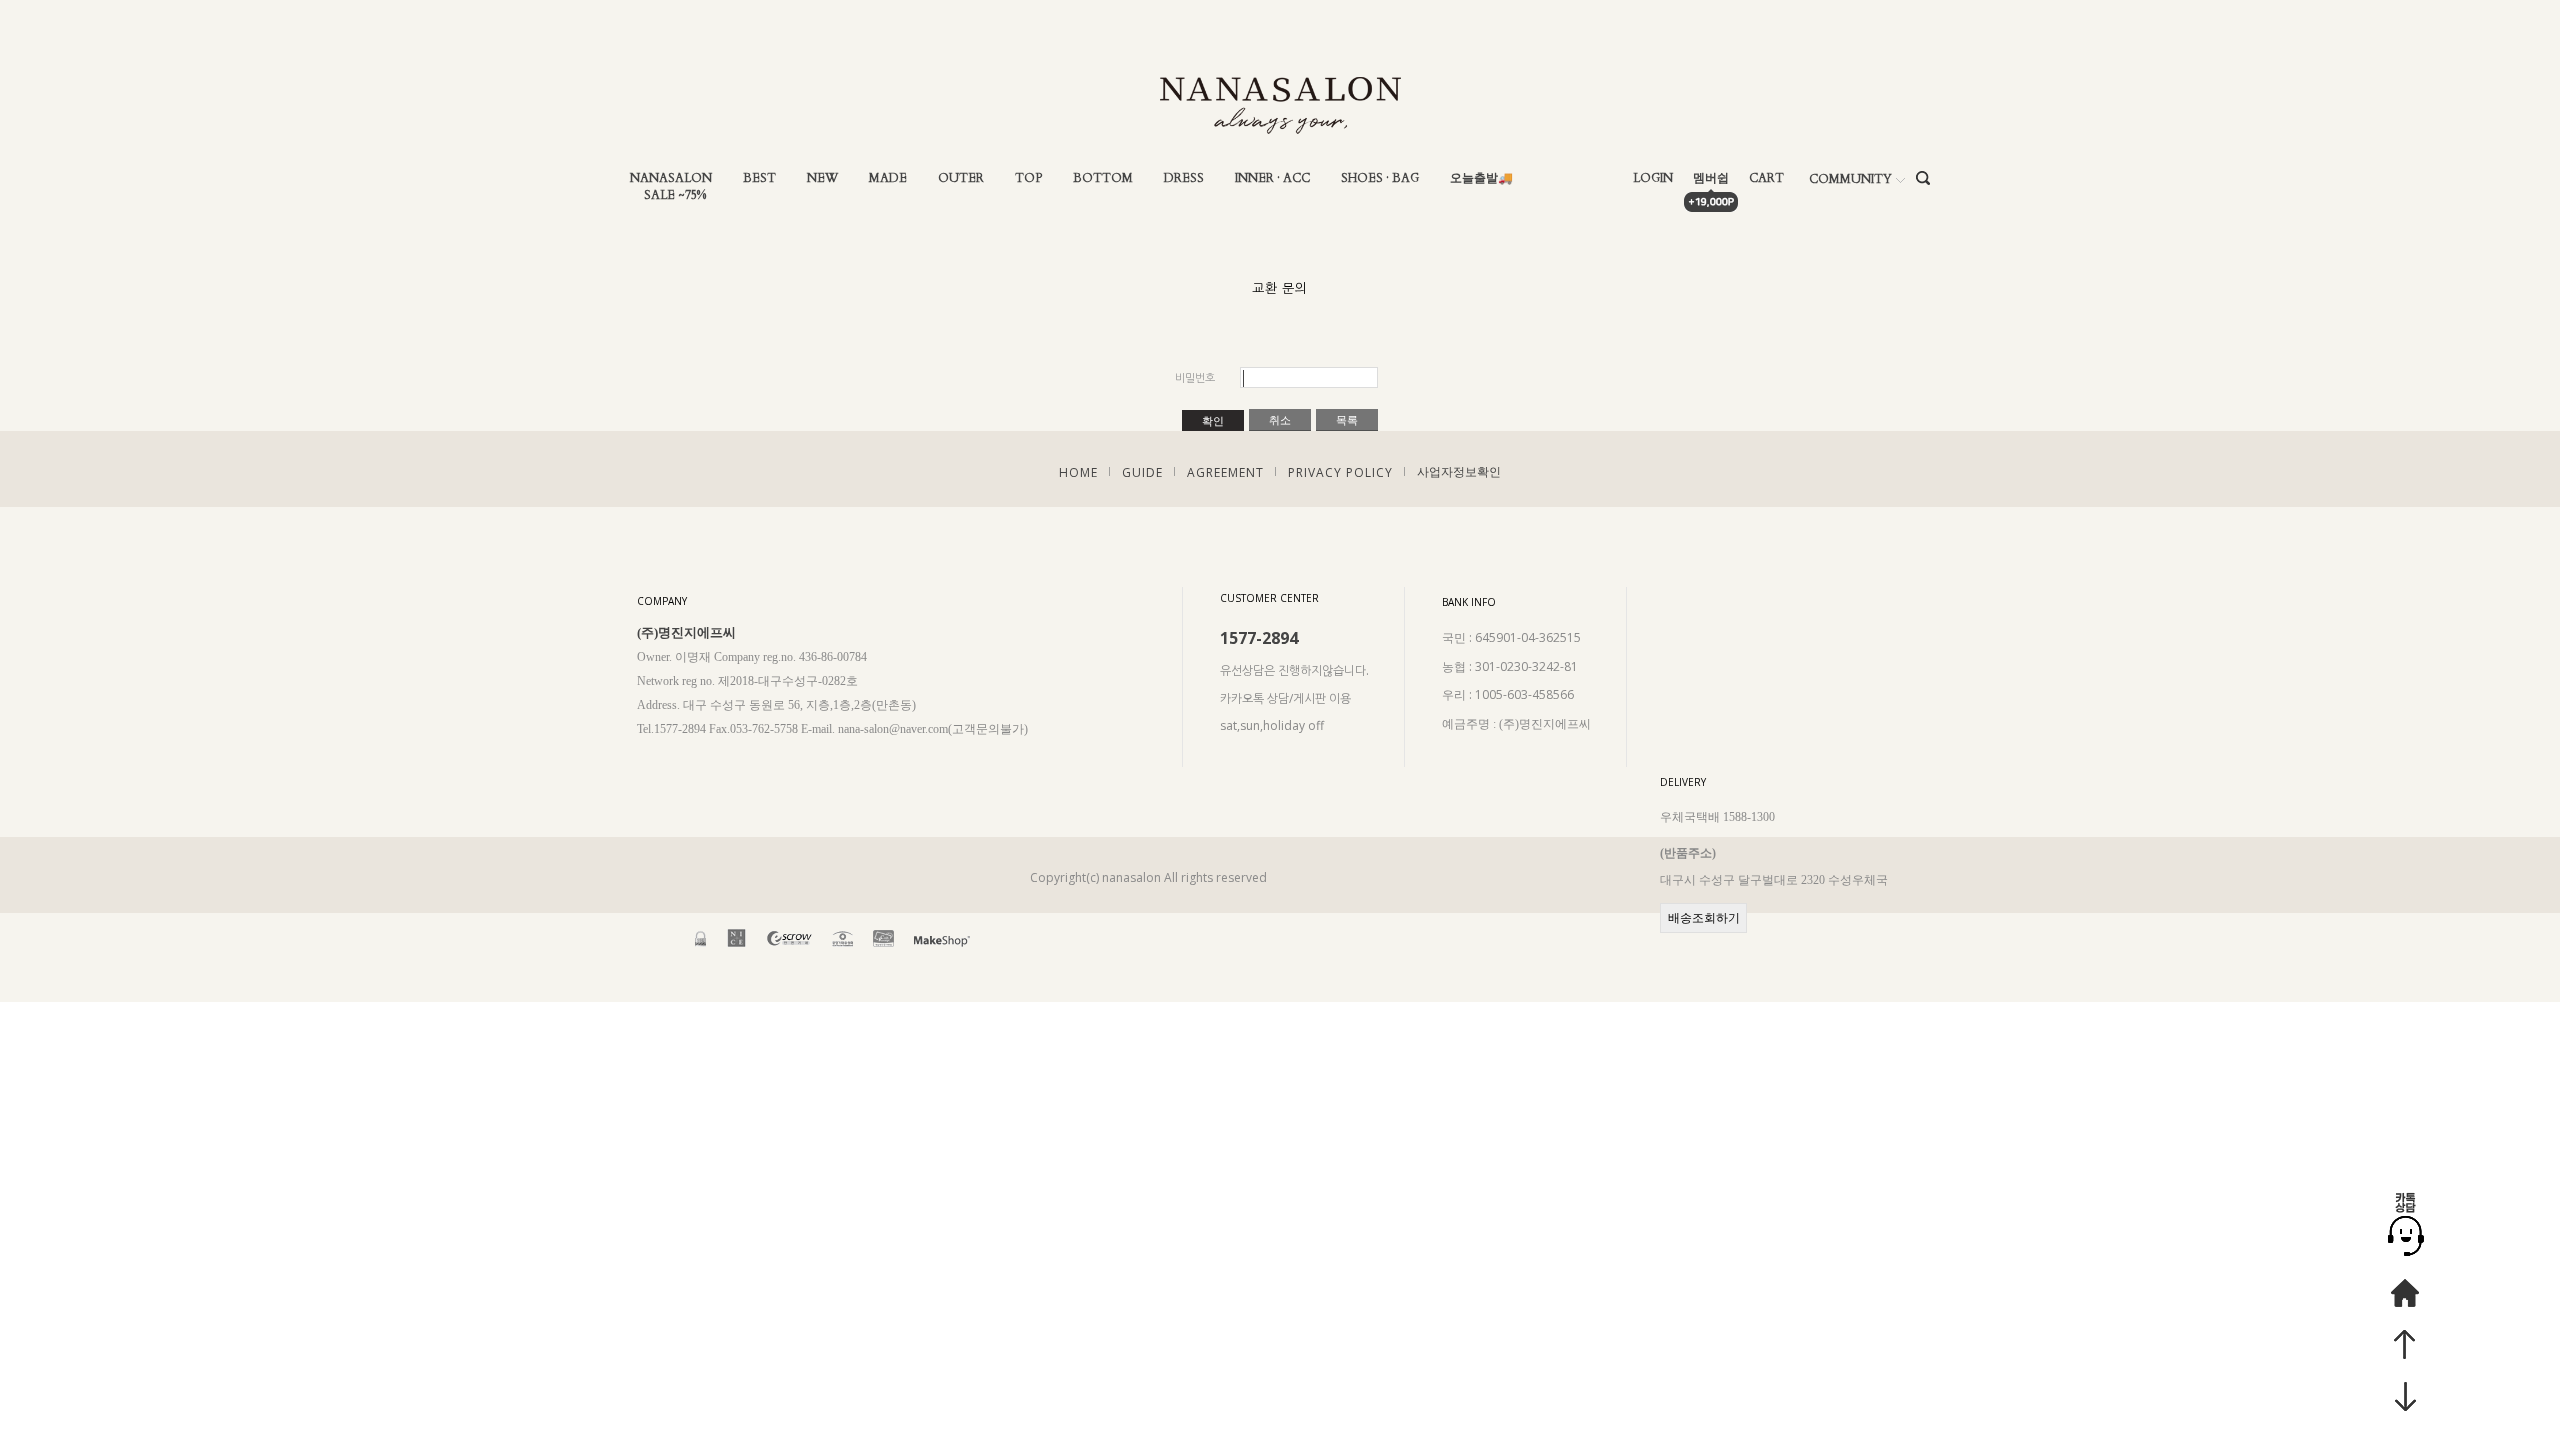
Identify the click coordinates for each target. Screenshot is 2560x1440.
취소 (1280, 420)
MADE (888, 178)
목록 (1347, 420)
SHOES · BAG (1380, 178)
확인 (1213, 421)
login (1653, 178)
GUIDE (1142, 472)
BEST (759, 178)
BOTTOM (1103, 178)
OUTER (961, 178)
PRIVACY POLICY (1340, 472)
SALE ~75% (675, 195)
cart (1766, 178)
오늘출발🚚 (1481, 178)
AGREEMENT (1225, 472)
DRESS (1184, 178)
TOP (1028, 178)
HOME (1078, 472)
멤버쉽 (1711, 178)
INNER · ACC (1272, 178)
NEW (822, 178)
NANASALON (671, 178)
